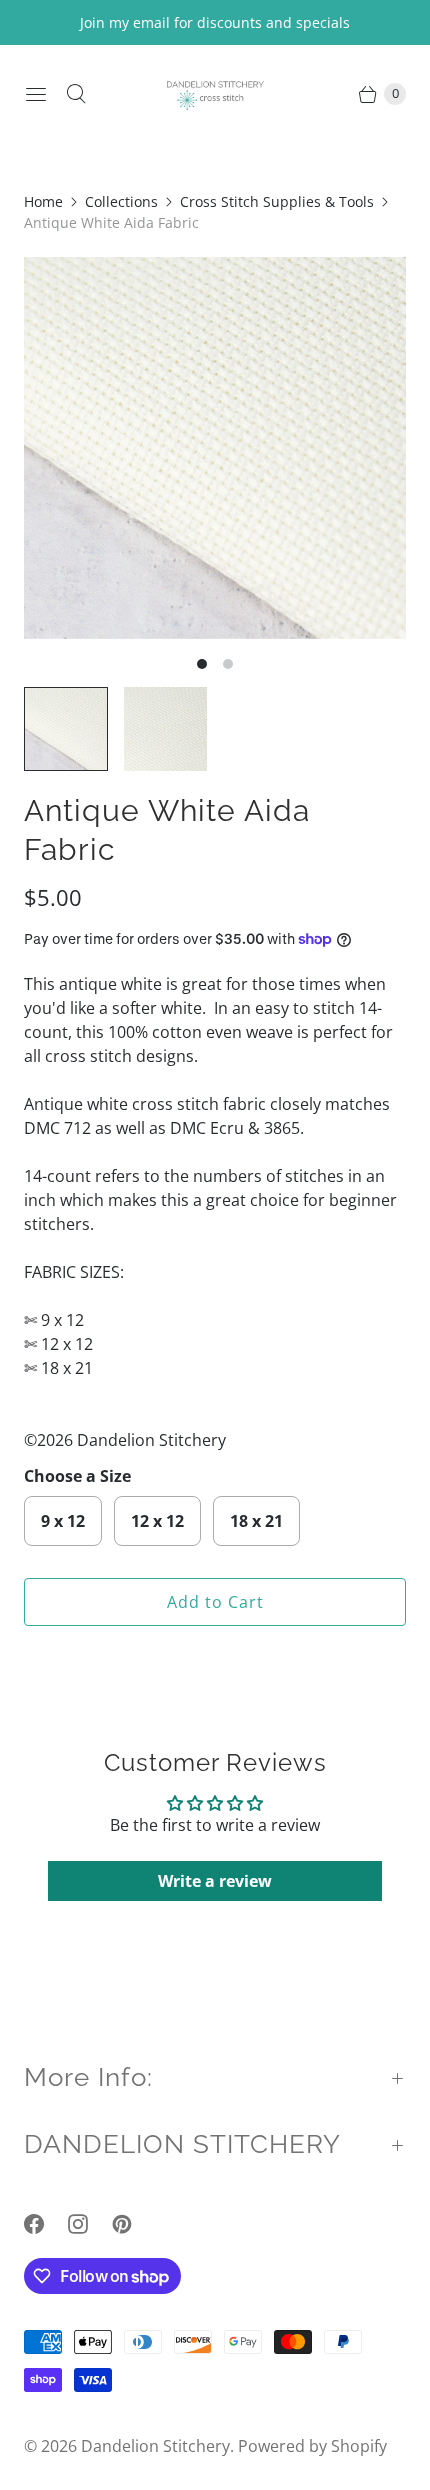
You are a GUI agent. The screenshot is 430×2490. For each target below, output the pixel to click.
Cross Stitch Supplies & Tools (277, 201)
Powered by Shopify (312, 2446)
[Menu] (36, 94)
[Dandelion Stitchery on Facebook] (46, 2224)
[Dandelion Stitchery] (215, 93)
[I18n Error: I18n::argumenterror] (66, 729)
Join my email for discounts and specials (215, 22)
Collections (121, 201)
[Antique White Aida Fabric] (215, 448)
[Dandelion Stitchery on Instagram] (90, 2224)
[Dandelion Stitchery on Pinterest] (134, 2224)
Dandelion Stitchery (155, 2446)
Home (43, 201)
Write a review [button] (215, 1881)
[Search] (76, 94)
